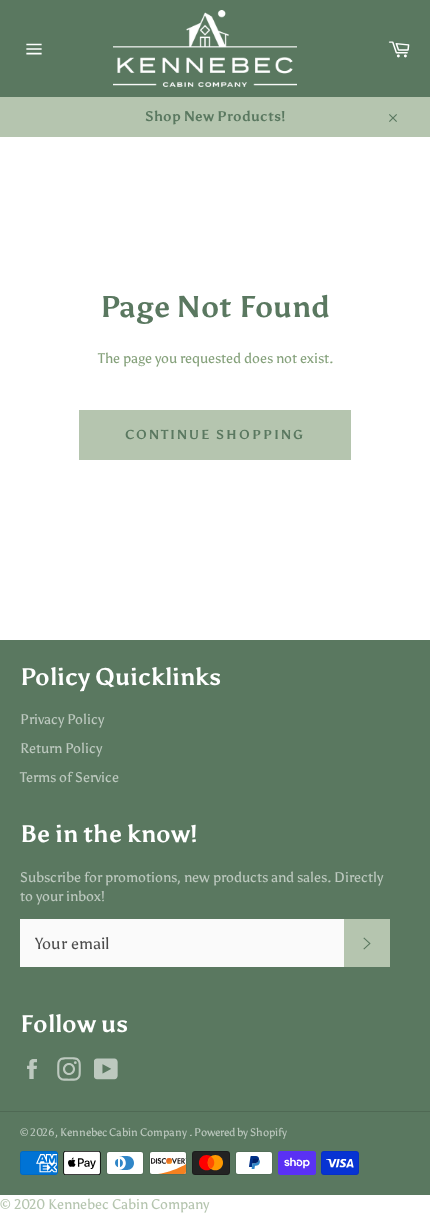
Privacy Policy (62, 719)
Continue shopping (214, 434)
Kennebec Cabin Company (124, 1132)
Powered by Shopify (240, 1132)
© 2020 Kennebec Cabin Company (104, 1204)
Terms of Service (69, 777)
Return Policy (61, 748)
